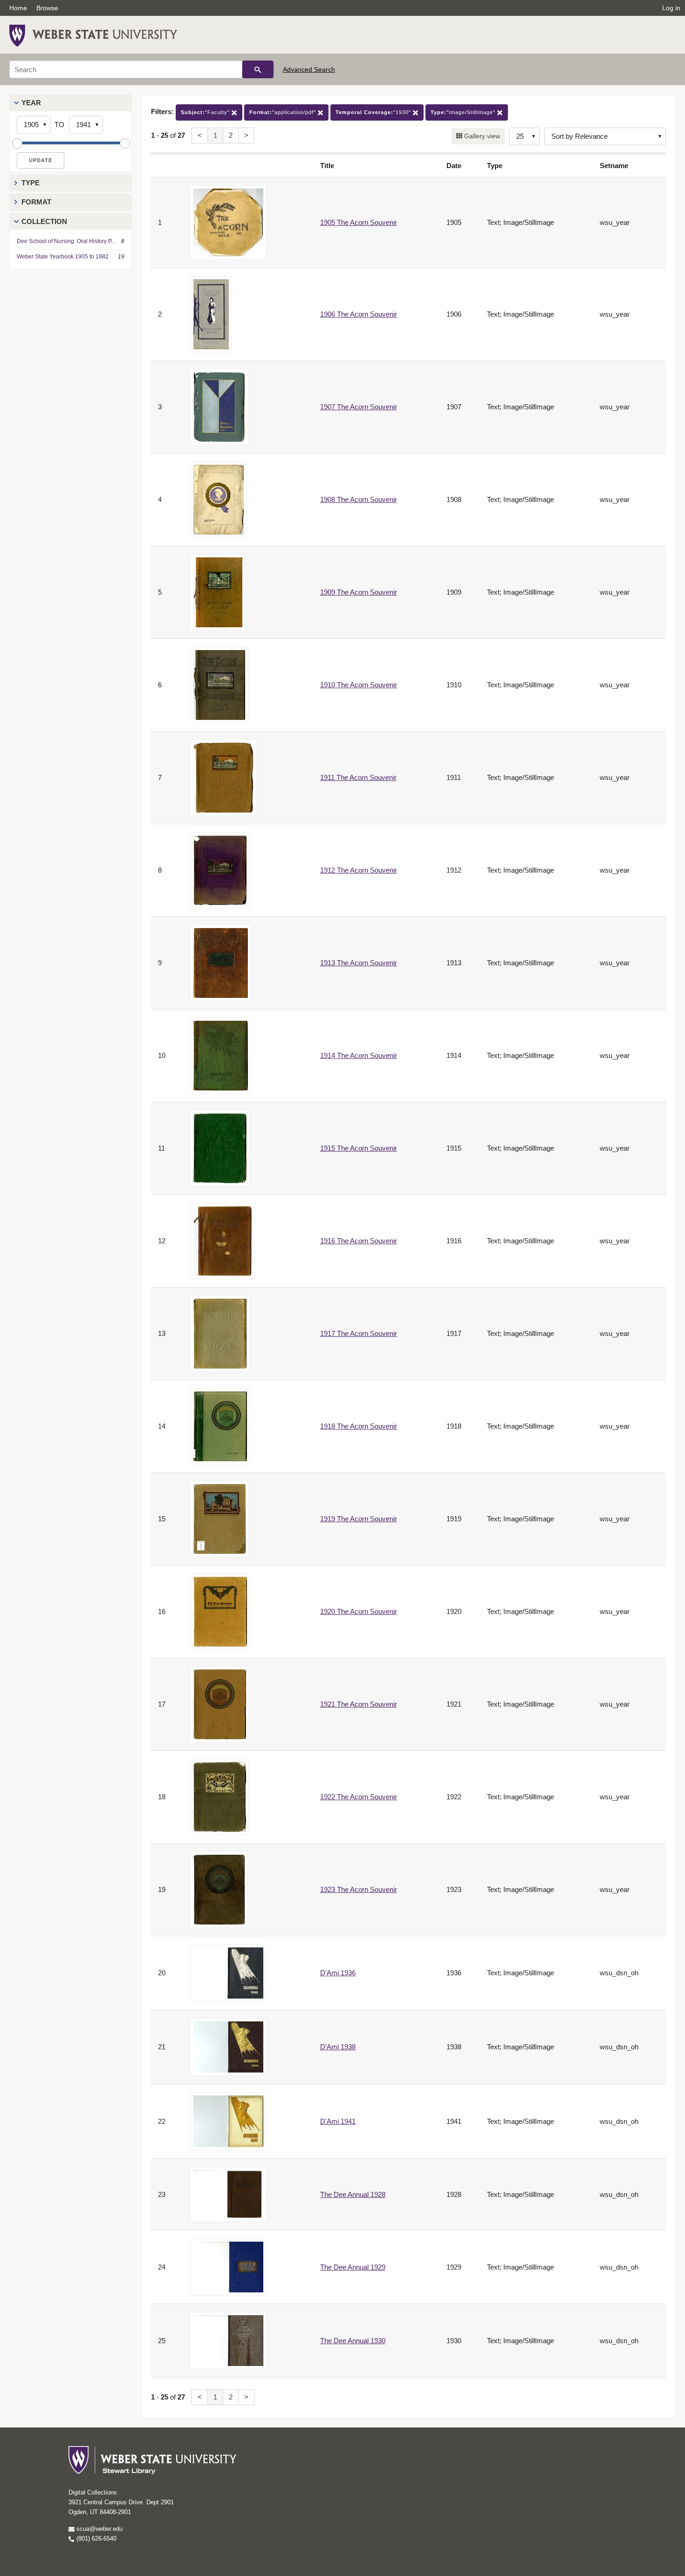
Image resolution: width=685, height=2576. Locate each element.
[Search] (258, 69)
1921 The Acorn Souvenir (359, 1704)
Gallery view (481, 136)
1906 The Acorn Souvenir (359, 314)
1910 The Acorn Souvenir (359, 685)
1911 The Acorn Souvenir (358, 777)
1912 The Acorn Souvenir (359, 870)
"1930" (374, 112)
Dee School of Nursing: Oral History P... (66, 241)
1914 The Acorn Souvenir (359, 1055)
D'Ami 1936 (338, 1973)
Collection (44, 221)
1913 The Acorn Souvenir (359, 963)
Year (31, 103)
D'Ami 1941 (338, 2121)
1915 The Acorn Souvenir (359, 1148)
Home (18, 8)
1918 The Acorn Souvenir (359, 1426)
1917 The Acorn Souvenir (359, 1333)
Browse (47, 8)
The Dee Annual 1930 (353, 2341)
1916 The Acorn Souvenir (359, 1241)
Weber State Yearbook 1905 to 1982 (63, 257)
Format (36, 202)
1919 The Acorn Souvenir (359, 1519)
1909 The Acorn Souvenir (359, 592)
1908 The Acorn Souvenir (359, 499)
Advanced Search (309, 69)
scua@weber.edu (99, 2529)
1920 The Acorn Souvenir (359, 1611)
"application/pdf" (284, 112)
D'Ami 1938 (338, 2047)
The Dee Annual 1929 (353, 2267)
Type (31, 183)
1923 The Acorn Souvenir (359, 1889)
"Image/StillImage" (464, 112)
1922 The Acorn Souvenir (359, 1797)
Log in (671, 8)
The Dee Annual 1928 (353, 2194)
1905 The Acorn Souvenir (359, 222)
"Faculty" (206, 112)
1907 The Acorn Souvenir (359, 407)
